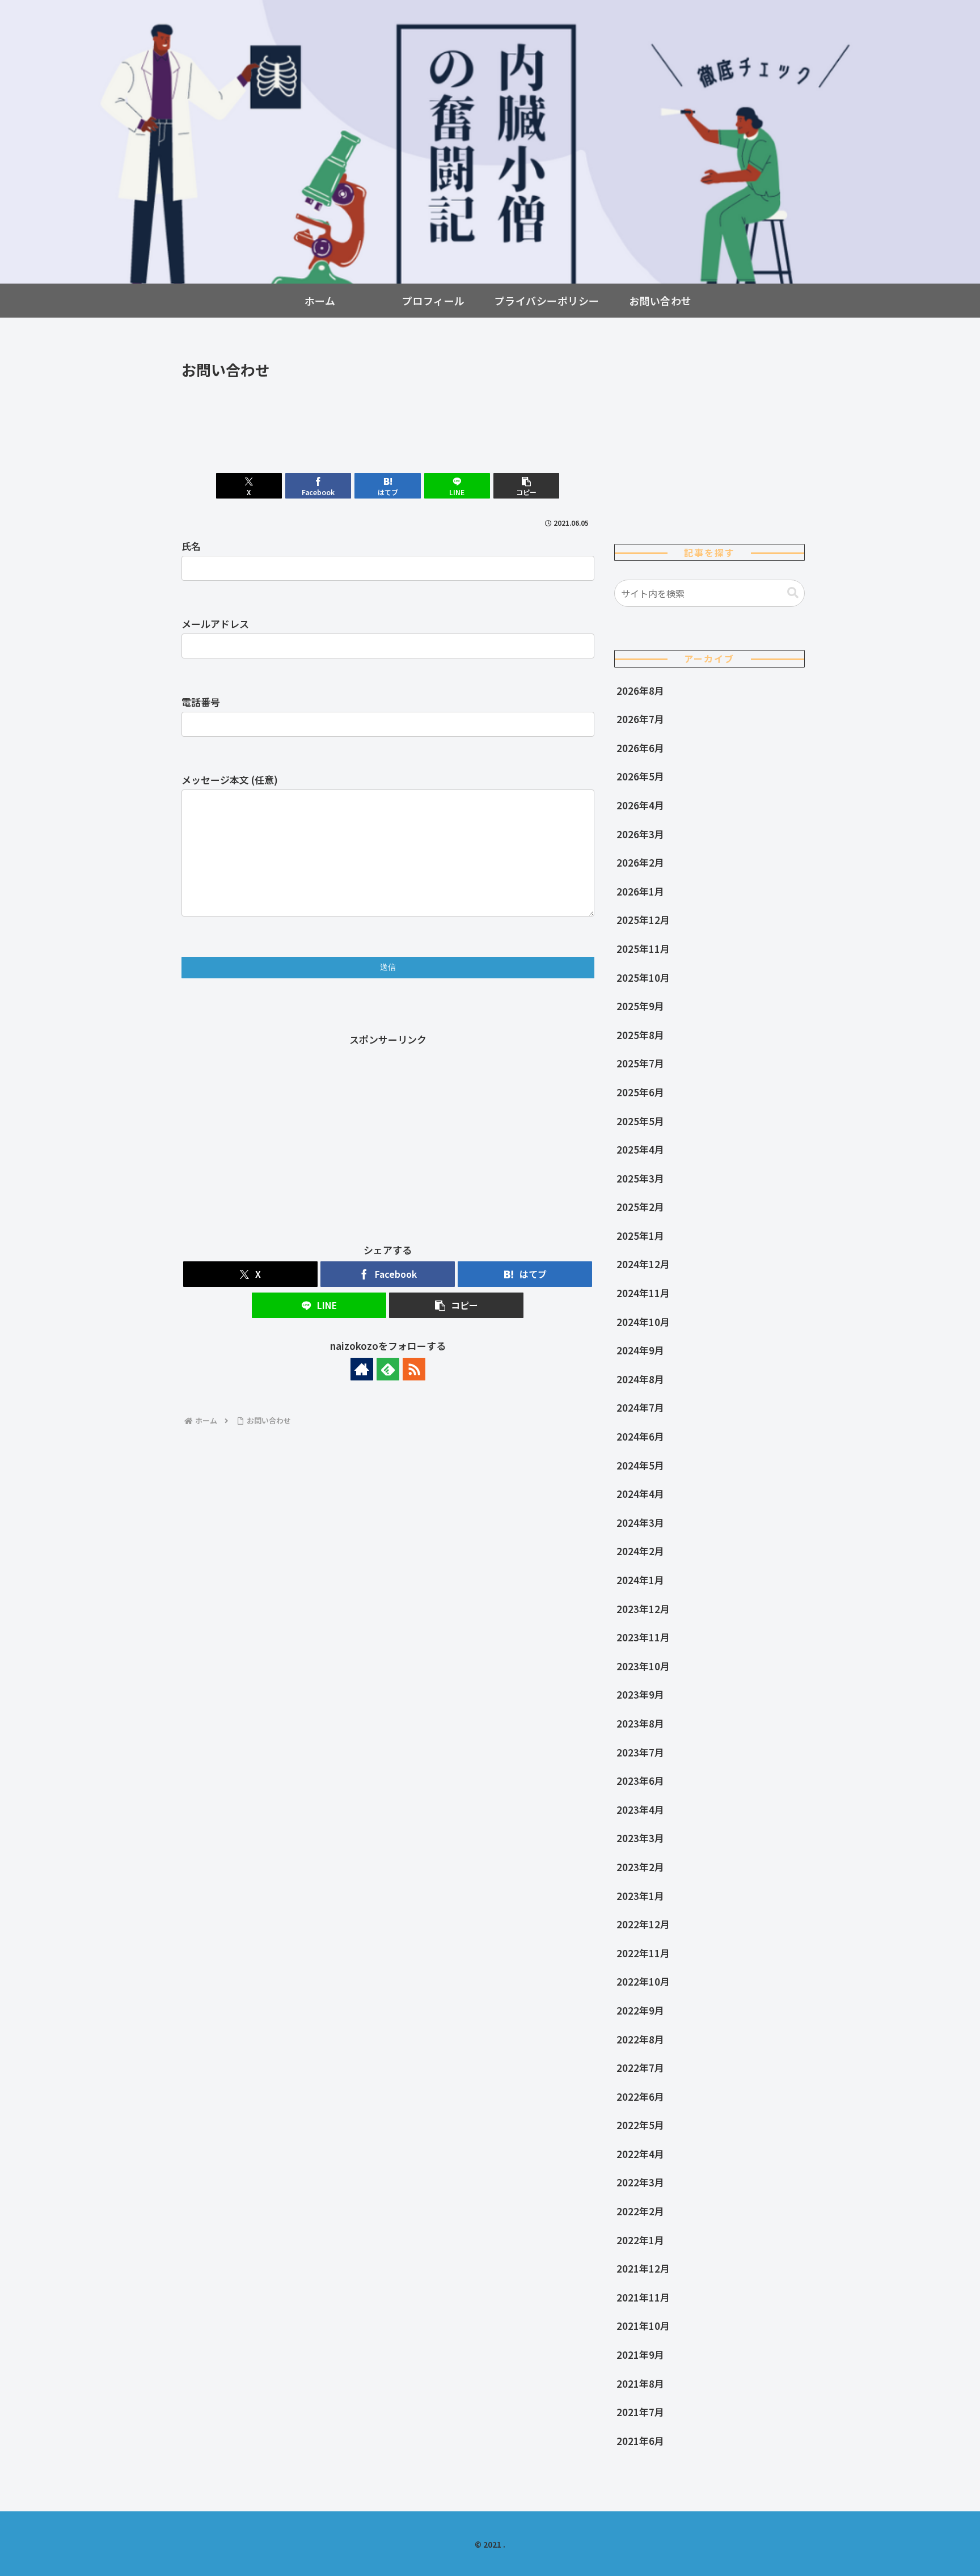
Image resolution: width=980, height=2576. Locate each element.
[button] (526, 486)
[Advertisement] (388, 414)
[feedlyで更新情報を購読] (388, 1369)
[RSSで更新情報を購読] (414, 1369)
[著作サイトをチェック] (362, 1369)
